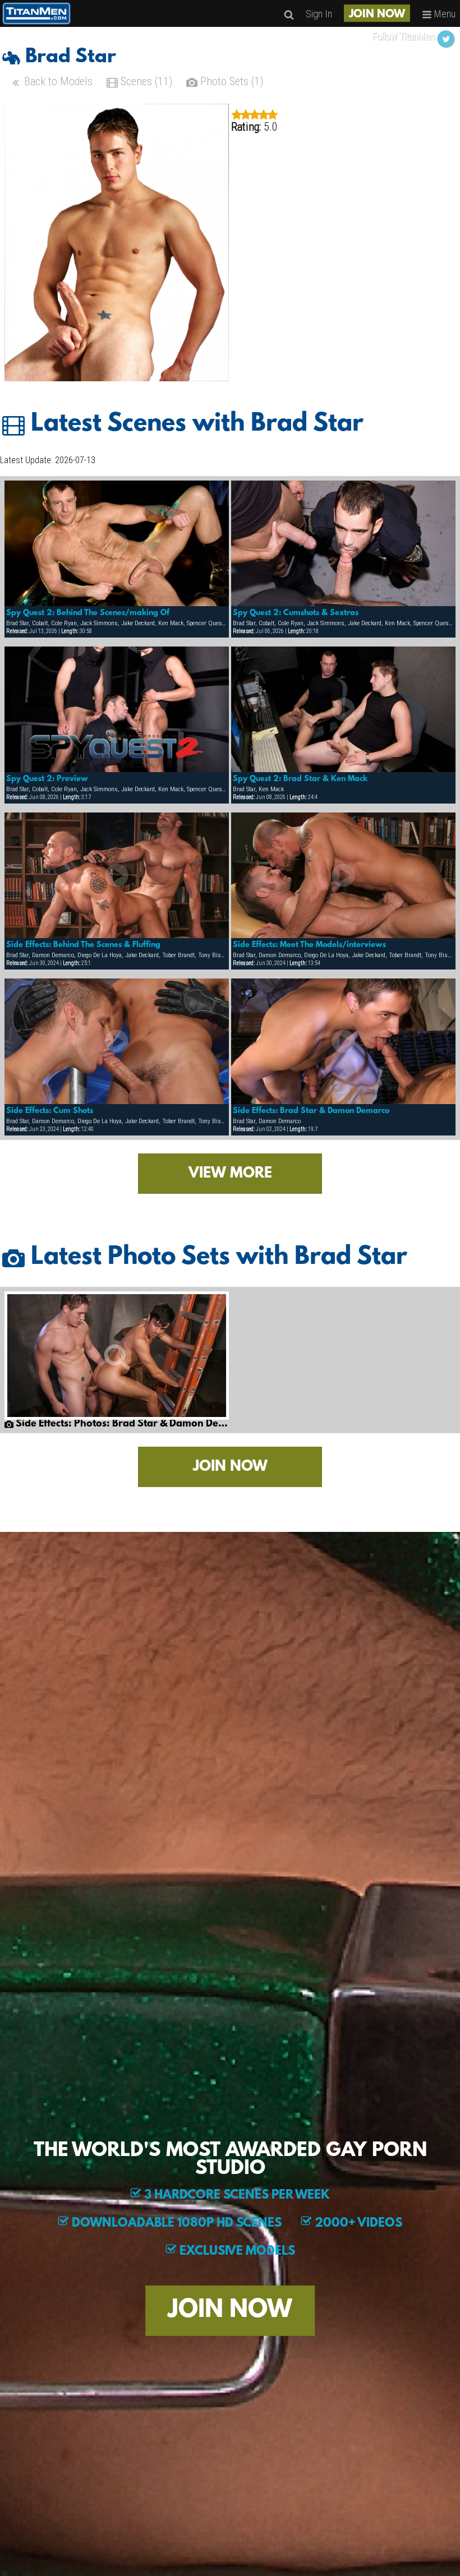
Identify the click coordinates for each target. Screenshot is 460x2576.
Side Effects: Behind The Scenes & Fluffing (83, 945)
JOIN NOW (377, 15)
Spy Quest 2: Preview (47, 779)
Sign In (319, 14)
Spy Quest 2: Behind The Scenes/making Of (88, 613)
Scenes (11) (145, 81)
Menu (444, 14)
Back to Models (57, 81)
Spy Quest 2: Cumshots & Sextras (296, 613)
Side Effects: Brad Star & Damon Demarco (311, 1111)
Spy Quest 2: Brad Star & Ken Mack (300, 779)
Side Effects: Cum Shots (50, 1111)
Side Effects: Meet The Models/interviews (309, 945)
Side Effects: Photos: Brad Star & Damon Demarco (121, 1424)
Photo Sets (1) (230, 81)
